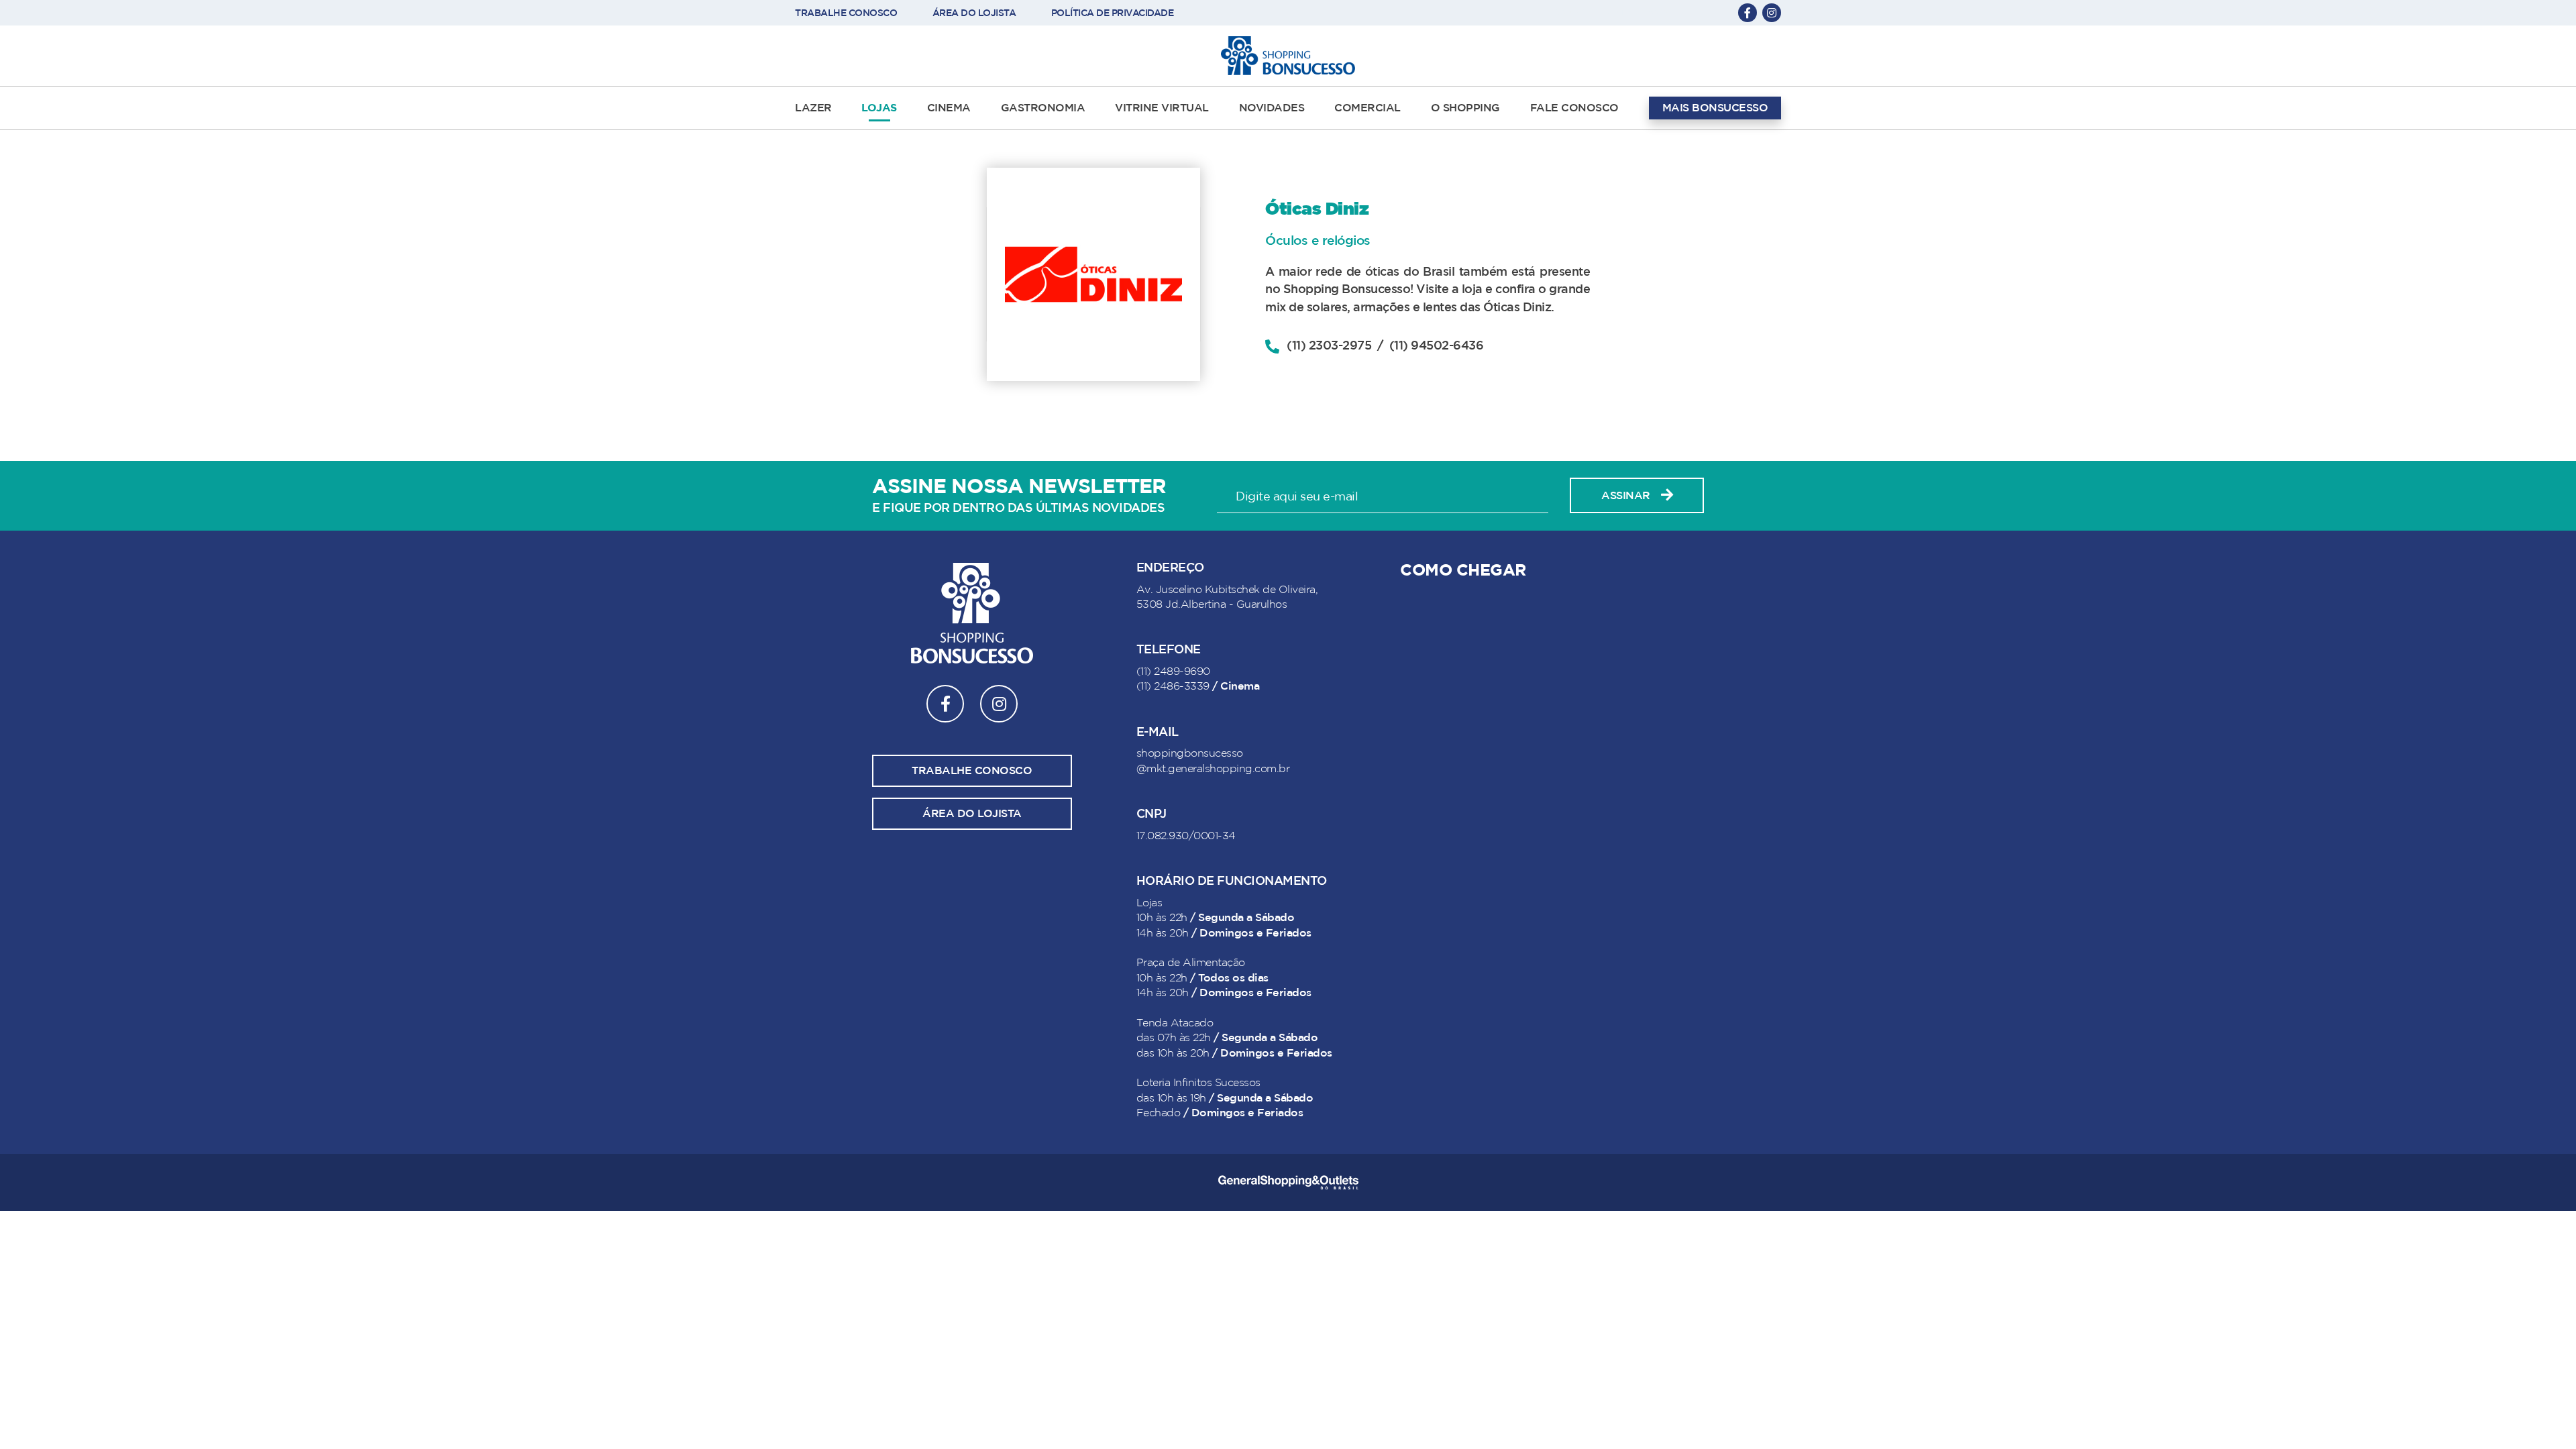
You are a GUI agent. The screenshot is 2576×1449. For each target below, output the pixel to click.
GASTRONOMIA (1043, 108)
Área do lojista (972, 814)
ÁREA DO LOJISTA (974, 13)
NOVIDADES (1272, 108)
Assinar (1626, 496)
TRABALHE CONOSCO (846, 13)
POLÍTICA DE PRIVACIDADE (1113, 13)
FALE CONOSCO (1574, 108)
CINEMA (949, 108)
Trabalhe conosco (972, 771)
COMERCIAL (1367, 108)
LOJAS (879, 108)
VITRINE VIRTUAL (1162, 108)
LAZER (813, 108)
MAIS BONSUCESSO (1715, 108)
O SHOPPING (1465, 108)
